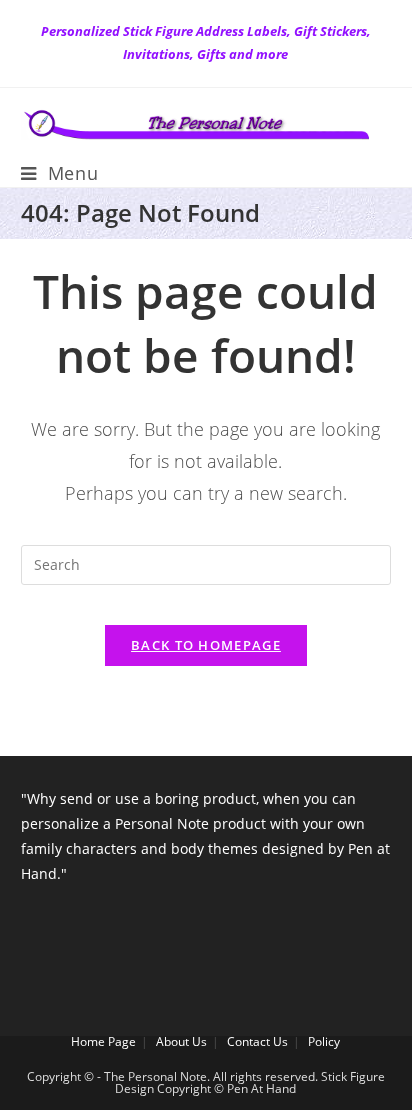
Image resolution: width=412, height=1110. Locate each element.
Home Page (103, 1041)
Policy (324, 1041)
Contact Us (257, 1041)
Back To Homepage (206, 645)
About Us (181, 1041)
